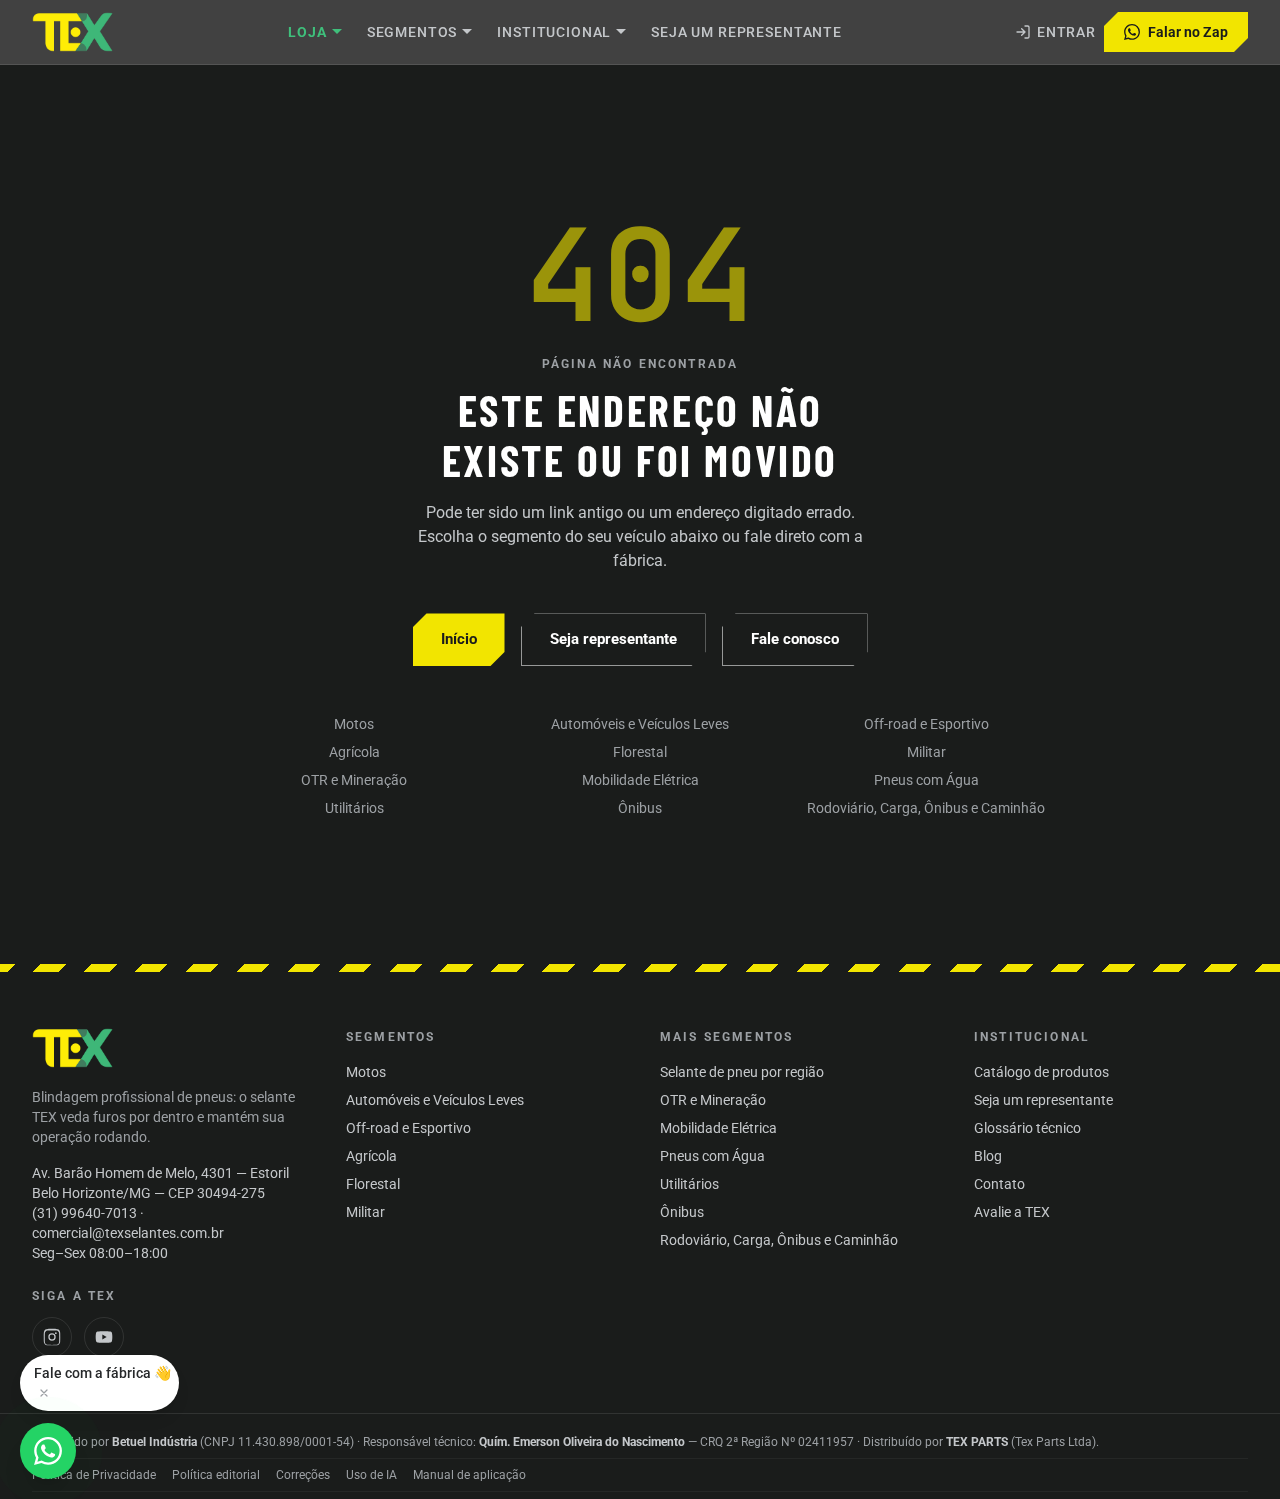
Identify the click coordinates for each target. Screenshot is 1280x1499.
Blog (988, 1156)
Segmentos (412, 32)
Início (459, 639)
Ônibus (640, 808)
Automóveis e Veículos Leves (640, 724)
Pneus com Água (926, 780)
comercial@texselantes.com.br (128, 1233)
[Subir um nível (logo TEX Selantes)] (73, 32)
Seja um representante (746, 32)
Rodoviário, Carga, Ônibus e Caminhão (926, 808)
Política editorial (216, 1475)
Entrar (1066, 32)
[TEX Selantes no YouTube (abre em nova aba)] (104, 1337)
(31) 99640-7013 (84, 1213)
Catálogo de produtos (1041, 1072)
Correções (303, 1475)
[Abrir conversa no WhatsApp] (48, 1451)
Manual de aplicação (469, 1475)
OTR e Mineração (354, 780)
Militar (926, 752)
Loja (307, 32)
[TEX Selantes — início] (73, 1048)
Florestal (640, 752)
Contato (999, 1184)
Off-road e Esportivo (926, 724)
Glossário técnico (1027, 1128)
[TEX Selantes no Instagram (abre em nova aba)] (52, 1337)
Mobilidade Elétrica (640, 780)
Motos (354, 724)
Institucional (554, 32)
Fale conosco (795, 639)
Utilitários (354, 808)
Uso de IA (371, 1475)
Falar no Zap (1188, 32)
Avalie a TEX (1012, 1212)
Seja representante (613, 639)
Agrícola (354, 752)
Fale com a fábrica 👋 (102, 1373)
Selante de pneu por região (742, 1072)
